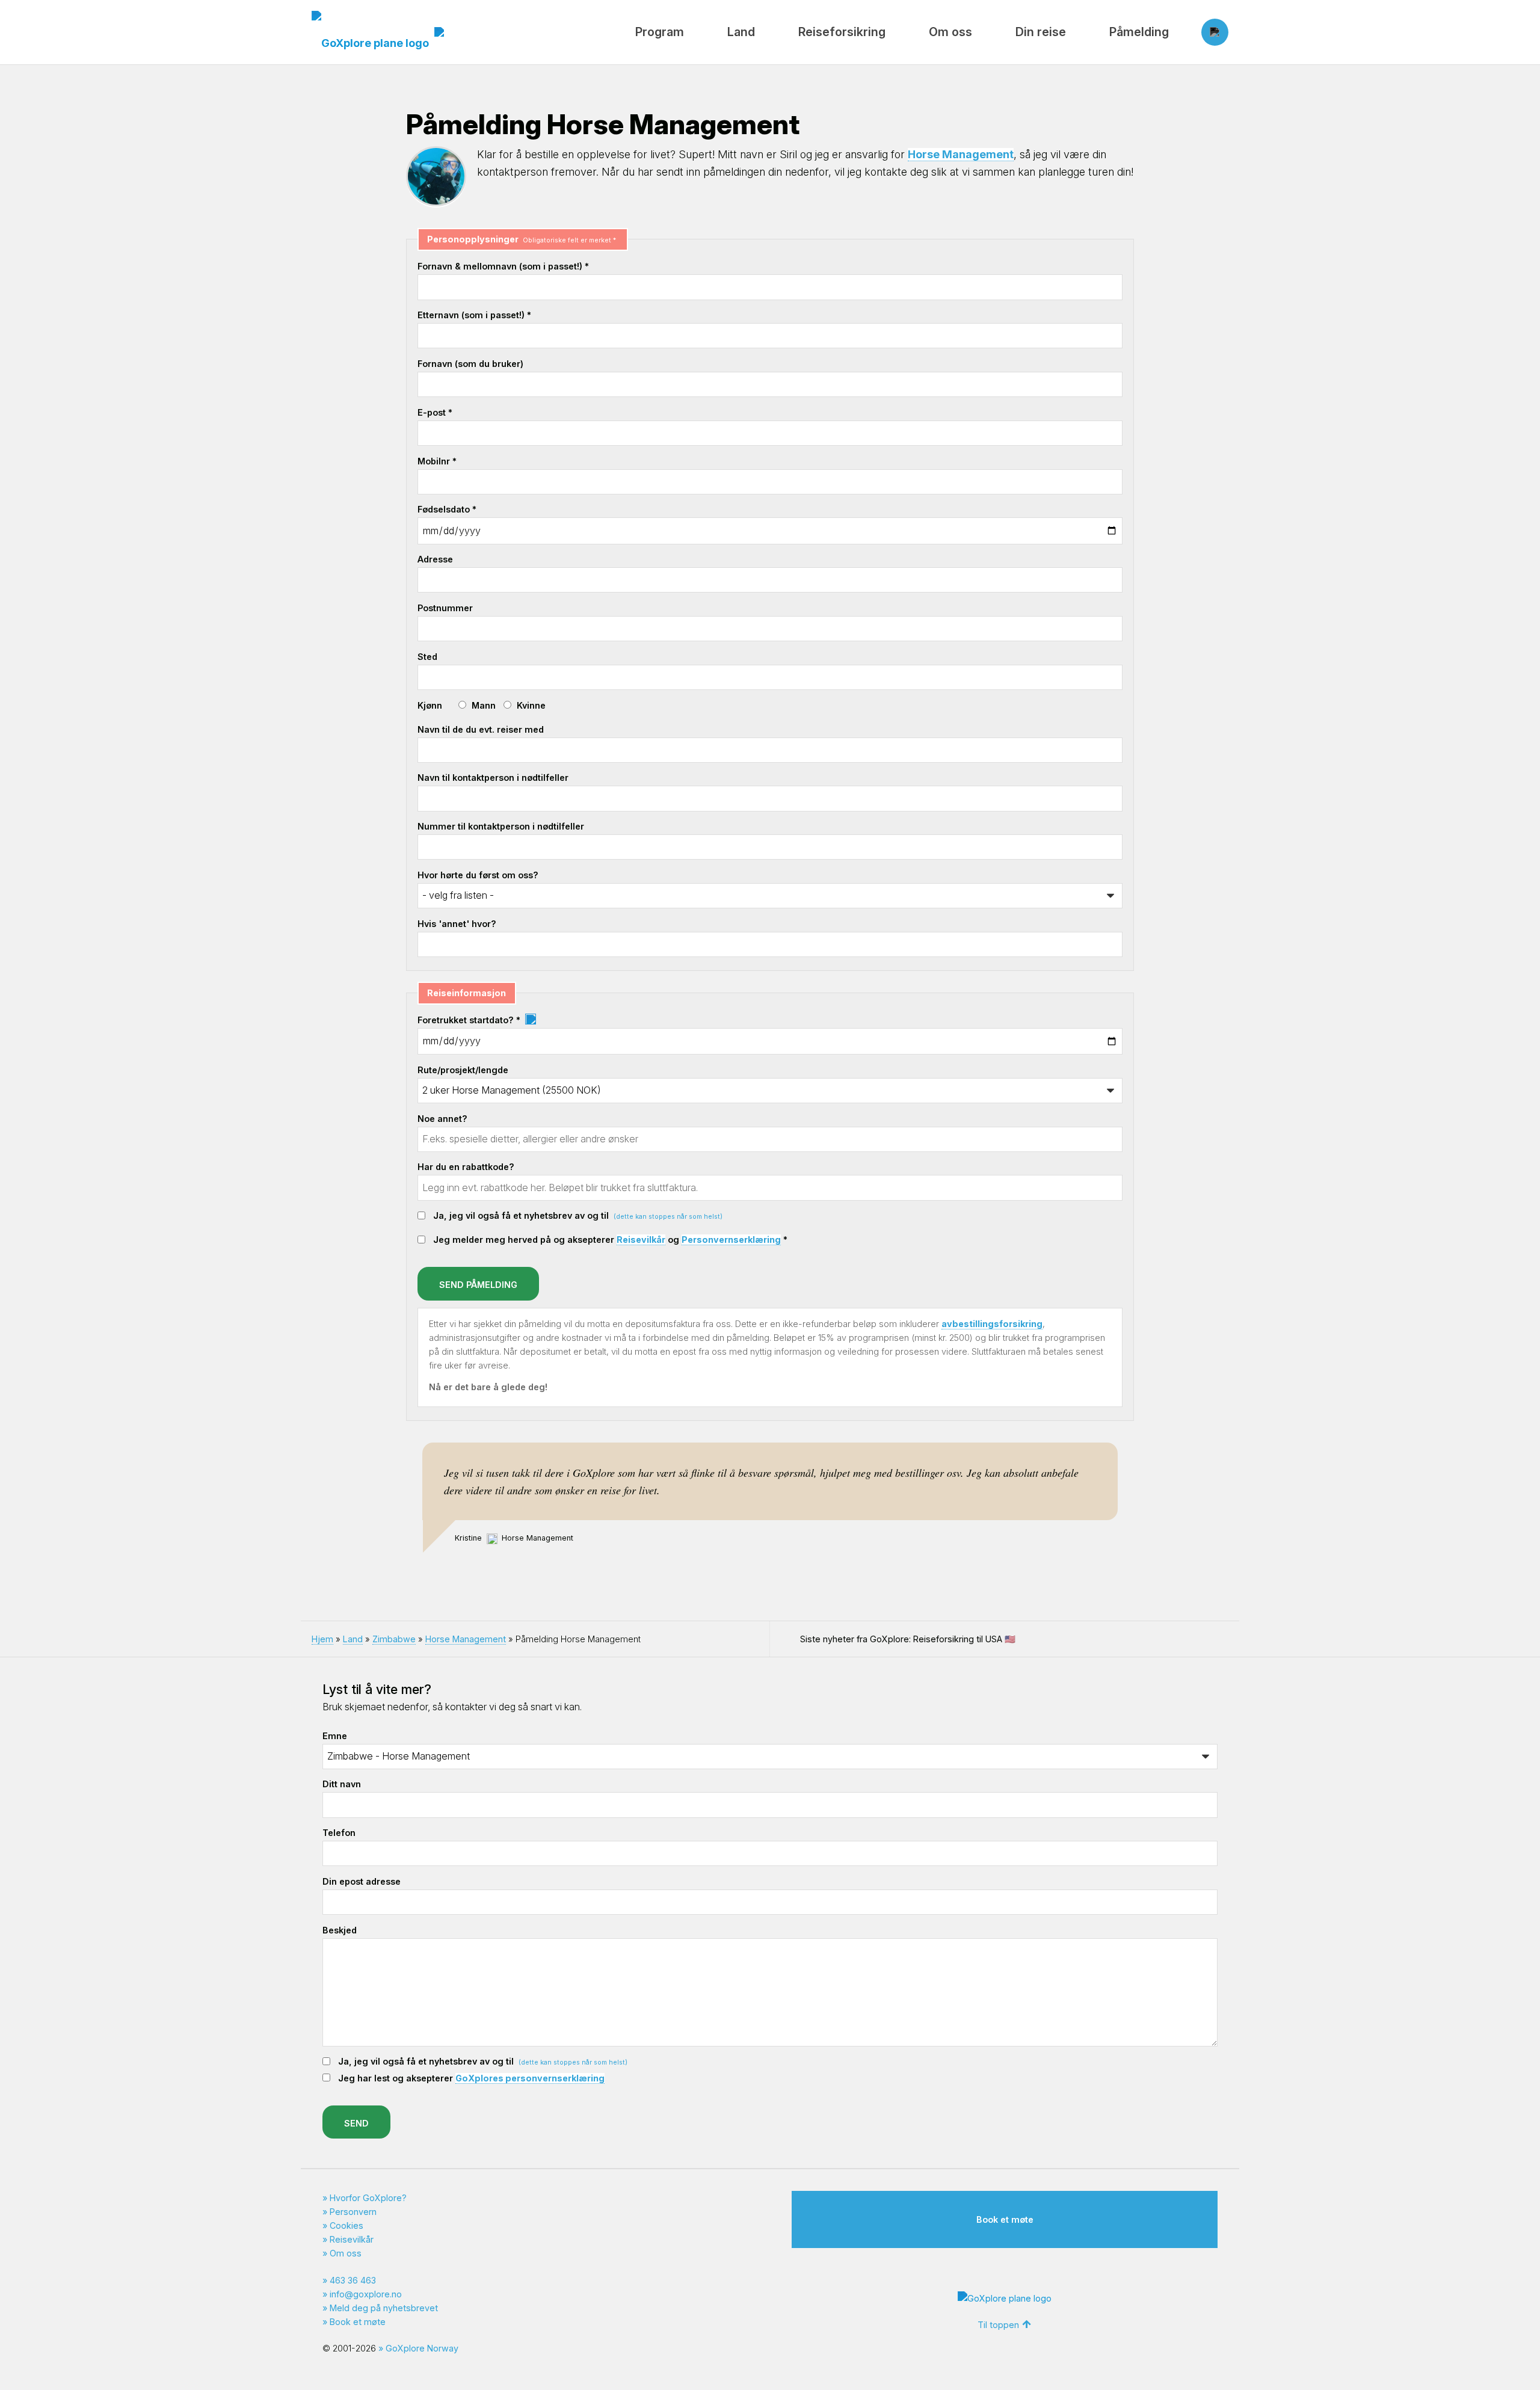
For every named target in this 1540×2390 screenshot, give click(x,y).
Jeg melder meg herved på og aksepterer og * (610, 1240)
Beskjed (340, 1930)
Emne (335, 1736)
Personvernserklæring (731, 1240)
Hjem (322, 1639)
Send (356, 2123)
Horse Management (961, 154)
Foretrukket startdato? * (470, 1020)
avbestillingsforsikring (992, 1324)
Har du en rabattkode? (466, 1167)
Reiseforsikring (842, 32)
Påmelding (1139, 32)
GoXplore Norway (422, 2348)
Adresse (435, 559)
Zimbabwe (394, 1639)
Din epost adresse (362, 1881)
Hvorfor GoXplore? (368, 2198)
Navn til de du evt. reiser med (481, 729)
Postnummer (445, 608)
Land (741, 32)
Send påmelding (478, 1285)
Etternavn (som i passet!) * (474, 315)
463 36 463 (353, 2280)
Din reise (1041, 32)
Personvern (353, 2212)
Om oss (950, 32)
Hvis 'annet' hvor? (457, 924)
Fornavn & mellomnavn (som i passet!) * (503, 266)
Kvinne (531, 705)
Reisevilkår (641, 1240)
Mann (484, 705)
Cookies (346, 2225)
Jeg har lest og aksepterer (471, 2078)
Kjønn (430, 705)
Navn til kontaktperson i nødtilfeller (493, 778)
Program (660, 32)
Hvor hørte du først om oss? (478, 875)
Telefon (339, 1833)
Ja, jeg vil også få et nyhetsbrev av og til (578, 1215)
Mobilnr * (437, 461)
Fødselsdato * (447, 509)
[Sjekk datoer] (530, 1020)
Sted (427, 657)
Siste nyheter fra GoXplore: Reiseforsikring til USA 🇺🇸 (908, 1639)
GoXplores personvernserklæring (530, 2078)
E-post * (435, 412)
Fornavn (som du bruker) (470, 364)
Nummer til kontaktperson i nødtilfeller (501, 826)
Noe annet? (442, 1119)
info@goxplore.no (366, 2294)
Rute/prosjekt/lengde (463, 1070)
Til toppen (998, 2325)
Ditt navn (342, 1784)
